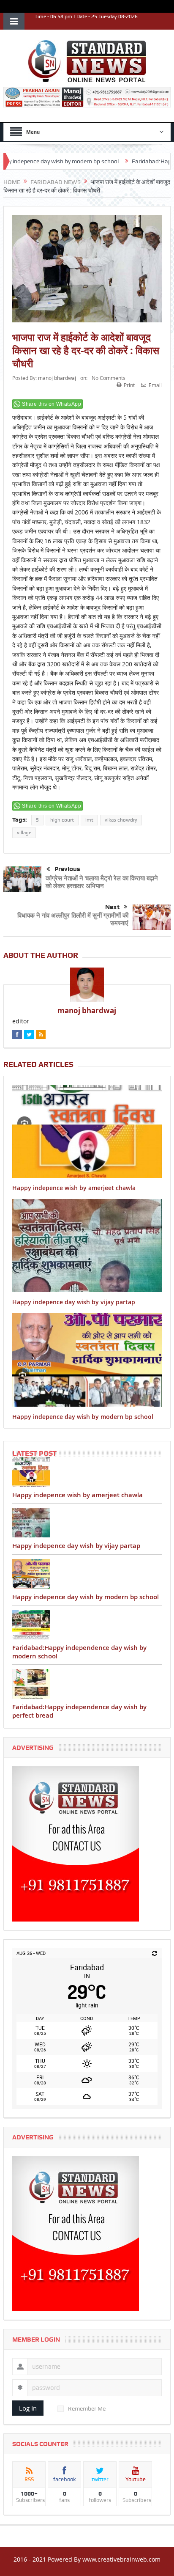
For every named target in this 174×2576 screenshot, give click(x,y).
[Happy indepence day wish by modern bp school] (87, 1574)
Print (129, 385)
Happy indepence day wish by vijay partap (74, 1302)
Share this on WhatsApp (52, 404)
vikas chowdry (121, 820)
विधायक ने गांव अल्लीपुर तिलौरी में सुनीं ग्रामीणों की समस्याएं (73, 919)
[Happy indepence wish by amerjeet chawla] (87, 1472)
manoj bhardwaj (57, 378)
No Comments (109, 378)
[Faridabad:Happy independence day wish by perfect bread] (87, 1684)
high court (62, 820)
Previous (67, 869)
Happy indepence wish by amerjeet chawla (74, 1188)
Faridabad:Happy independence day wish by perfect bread (79, 1711)
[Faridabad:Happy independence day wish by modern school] (87, 1625)
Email (155, 385)
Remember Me (87, 2408)
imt (89, 820)
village (24, 833)
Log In (28, 2408)
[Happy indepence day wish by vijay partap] (87, 1523)
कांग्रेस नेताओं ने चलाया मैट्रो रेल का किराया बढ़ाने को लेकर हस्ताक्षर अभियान (102, 882)
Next (112, 907)
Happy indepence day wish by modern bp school (83, 1417)
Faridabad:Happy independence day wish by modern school (79, 1652)
